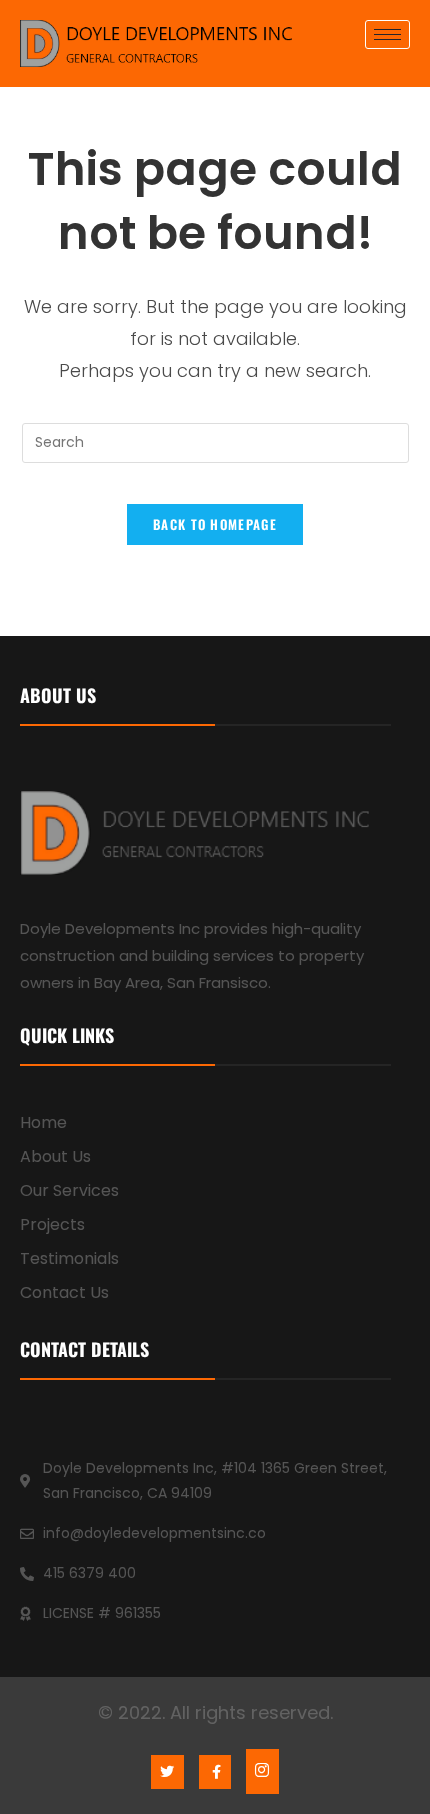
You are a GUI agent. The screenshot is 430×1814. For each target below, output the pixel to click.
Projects (52, 1224)
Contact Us (64, 1292)
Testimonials (69, 1258)
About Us (55, 1156)
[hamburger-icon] (387, 34)
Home (43, 1122)
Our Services (69, 1190)
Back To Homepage (215, 524)
